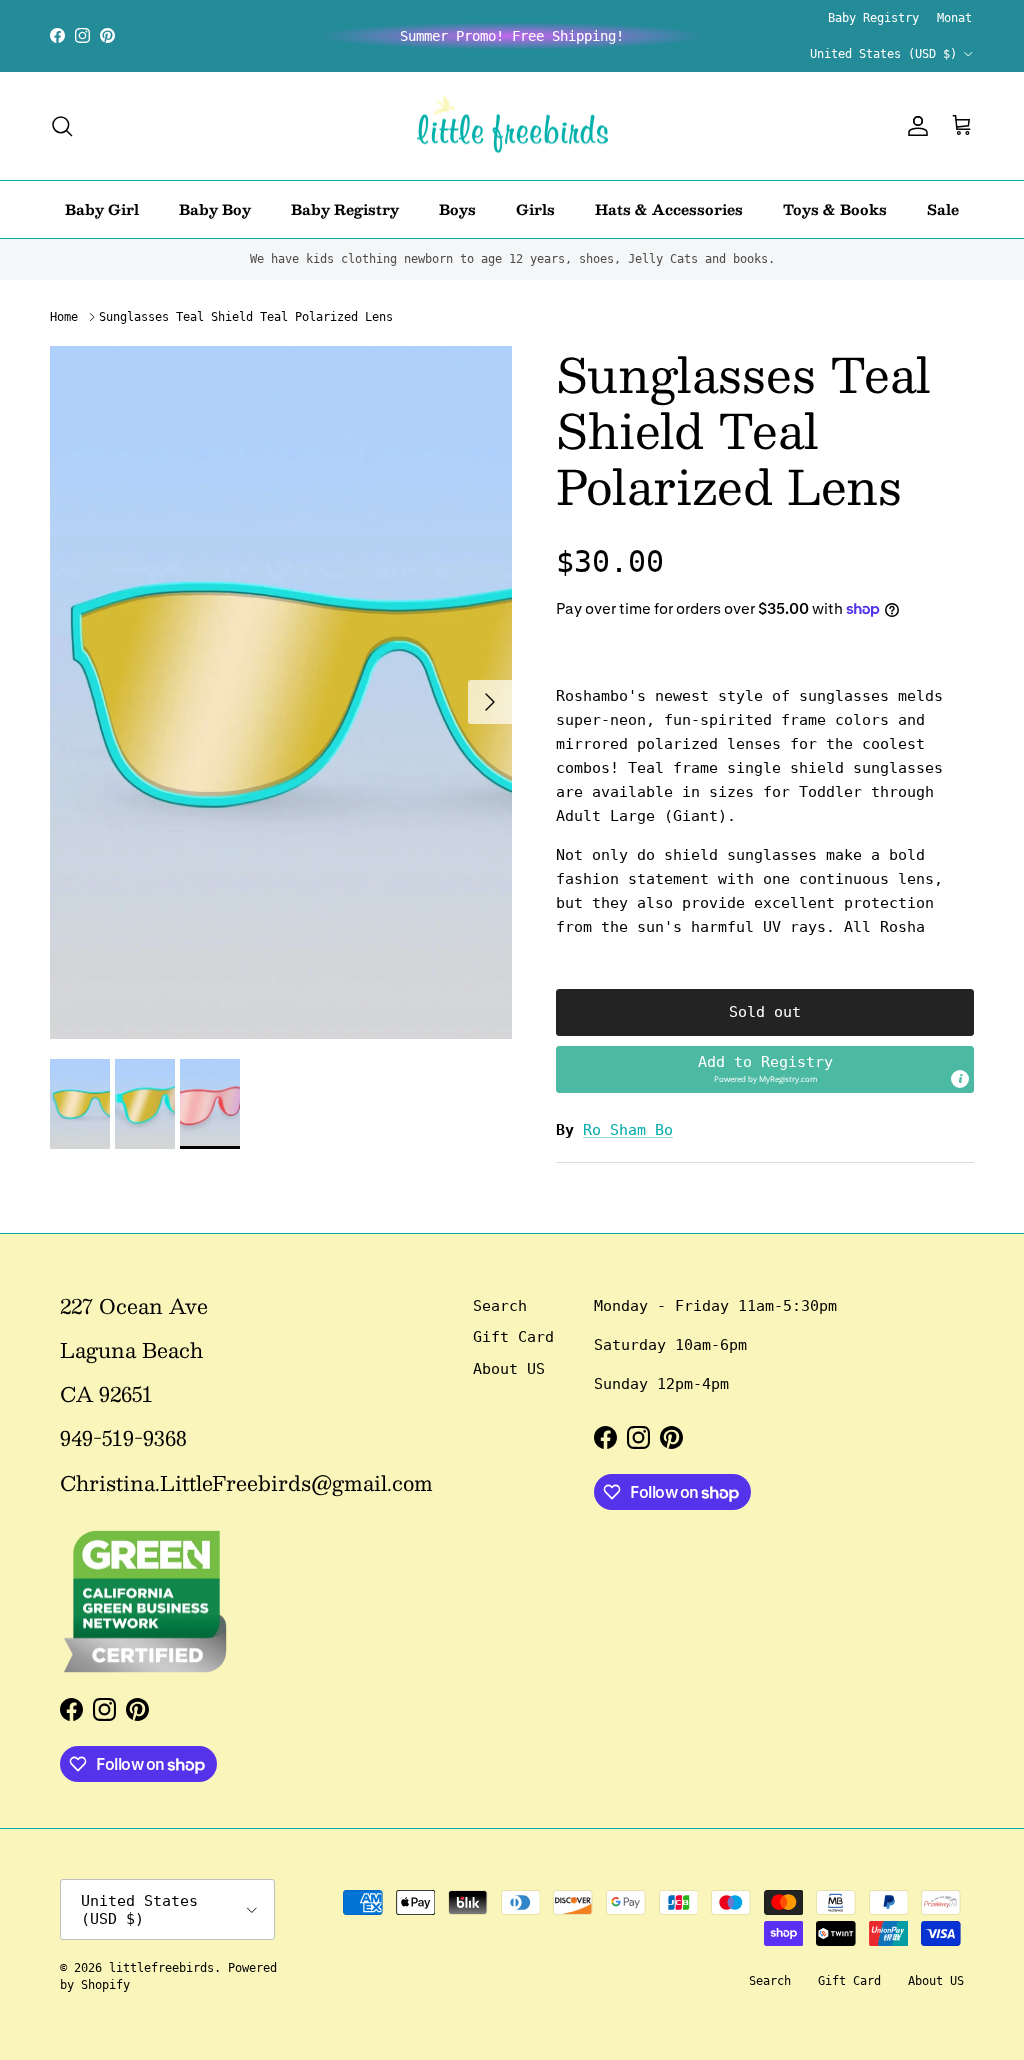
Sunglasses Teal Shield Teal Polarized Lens (246, 317)
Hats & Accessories (669, 209)
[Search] (62, 126)
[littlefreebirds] (512, 126)
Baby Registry (873, 18)
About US (509, 1369)
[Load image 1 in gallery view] (281, 692)
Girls (535, 209)
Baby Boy (215, 209)
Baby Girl (102, 209)
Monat (954, 18)
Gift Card (513, 1337)
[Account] (914, 126)
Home (64, 317)
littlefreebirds (161, 1968)
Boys (457, 209)
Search (500, 1306)
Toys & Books (835, 209)
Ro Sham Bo (628, 1130)
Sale (943, 209)
